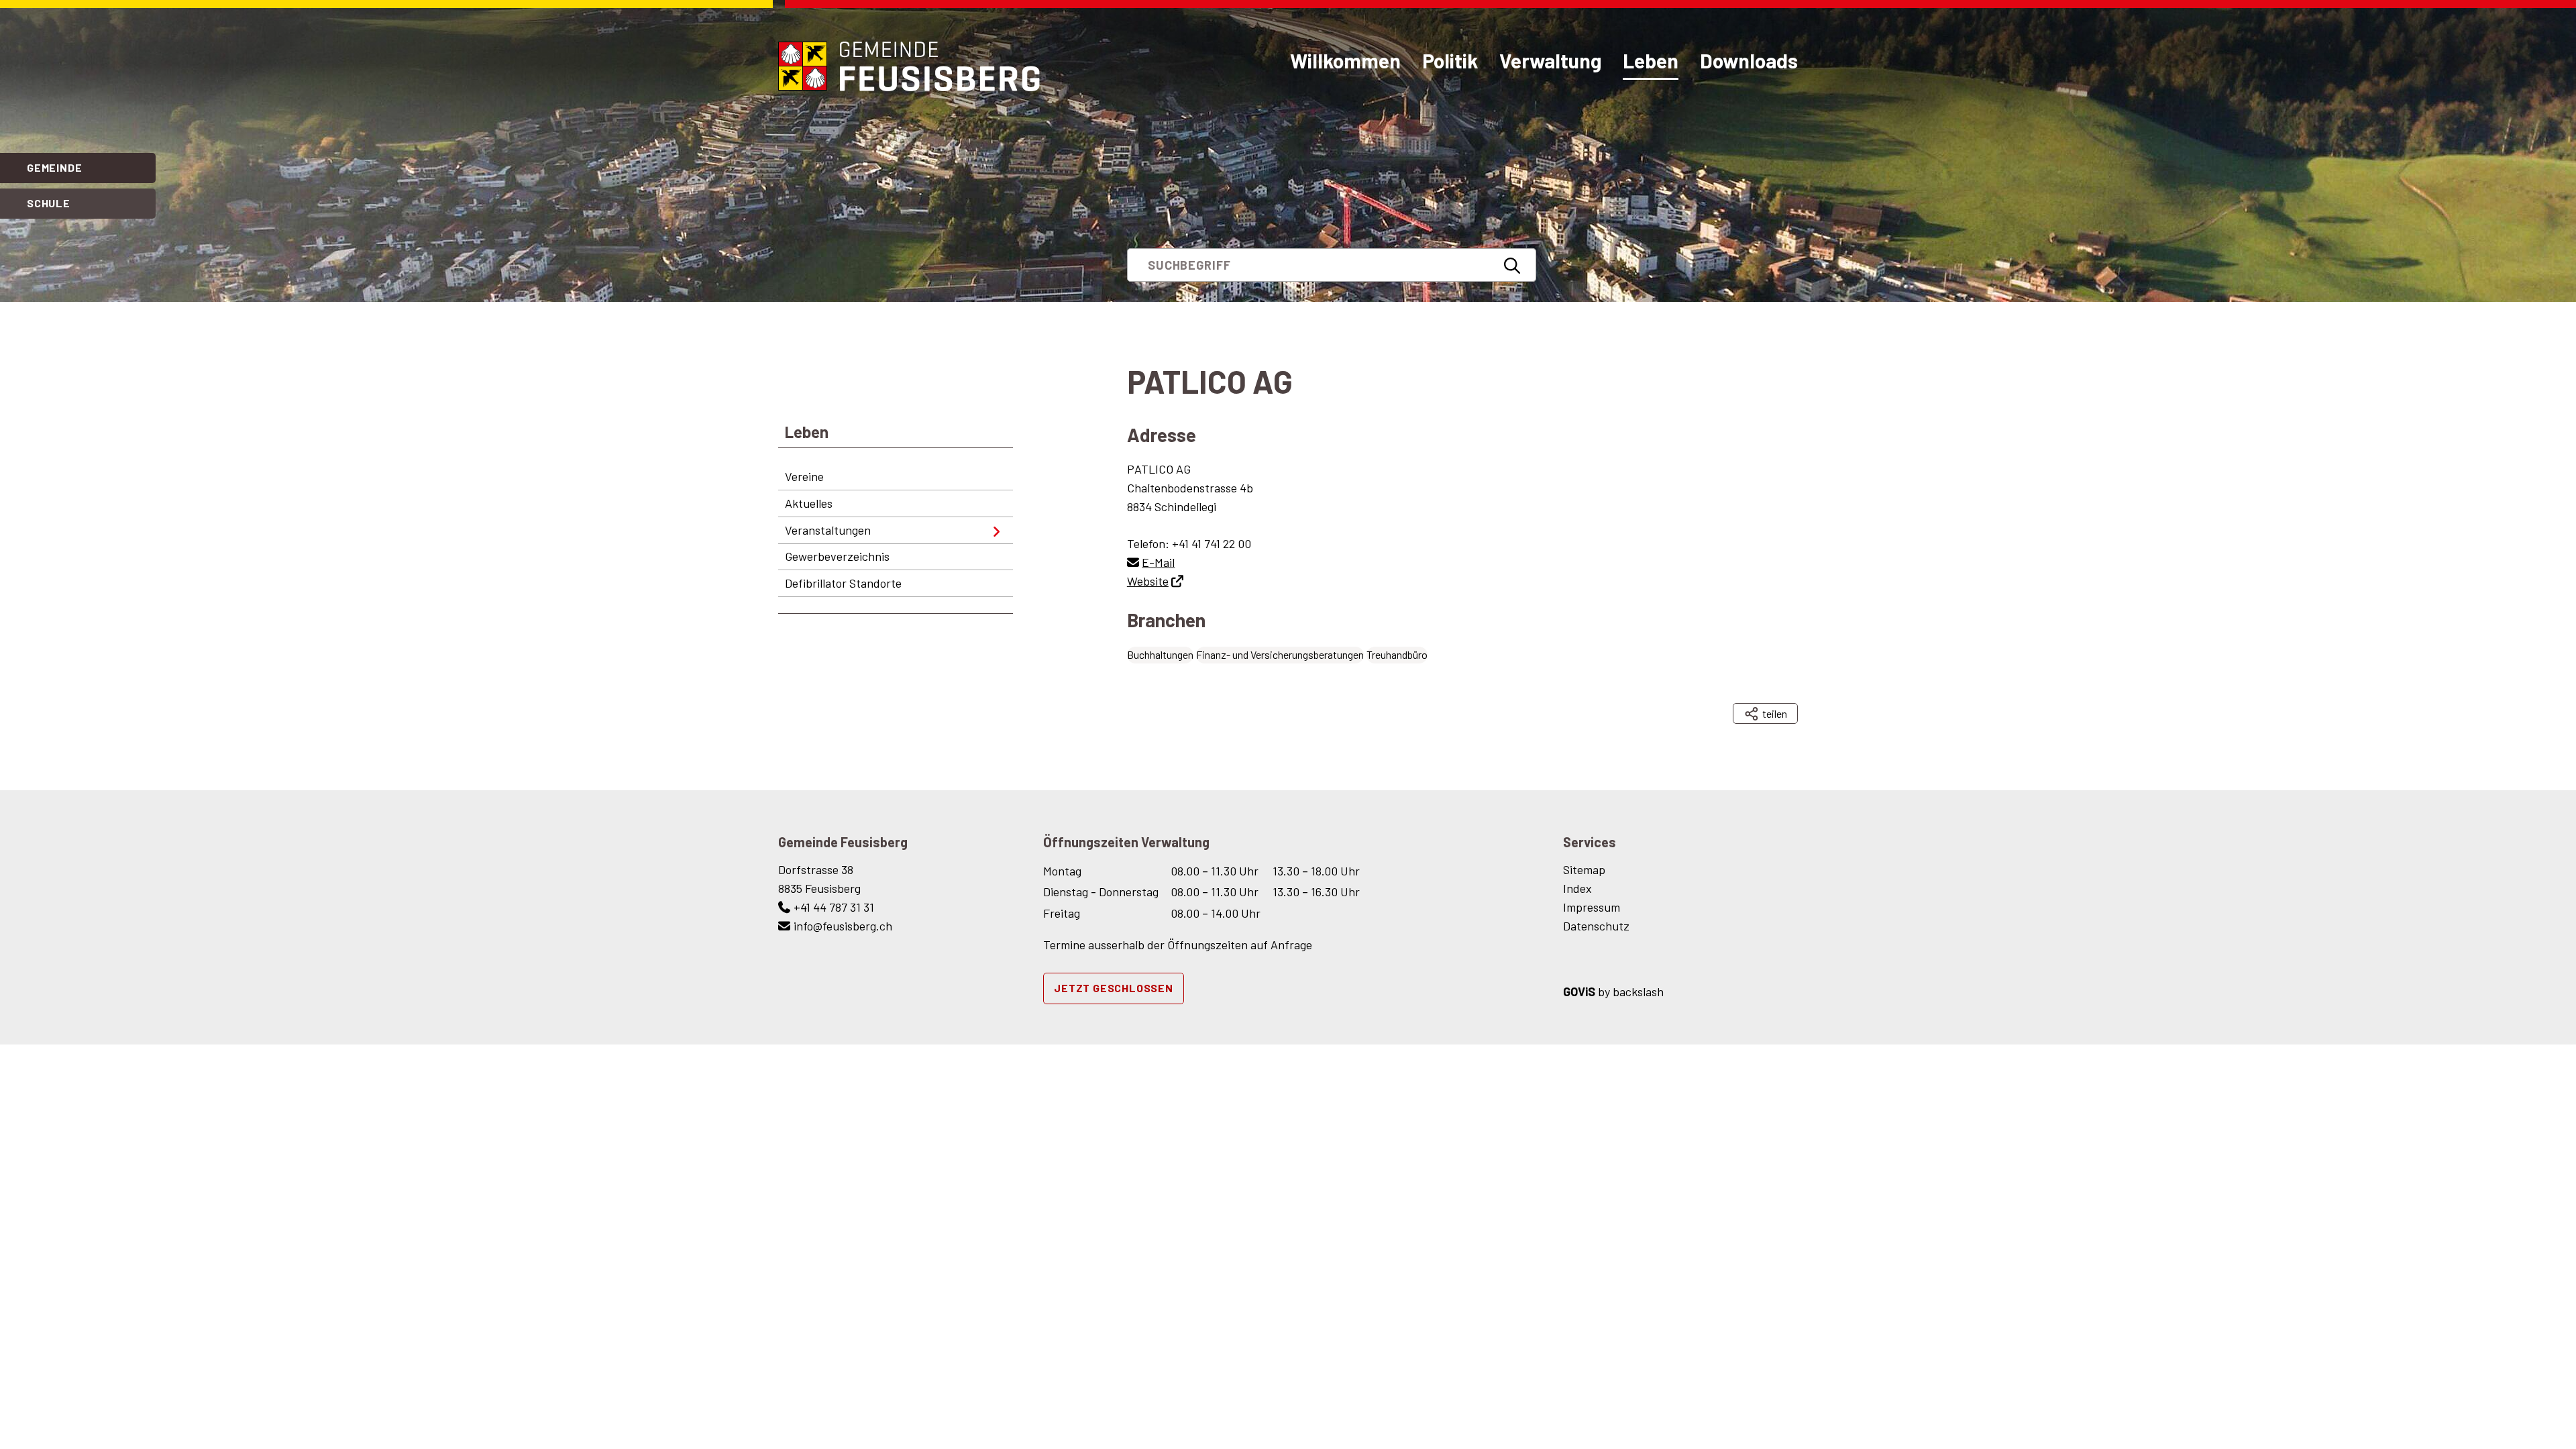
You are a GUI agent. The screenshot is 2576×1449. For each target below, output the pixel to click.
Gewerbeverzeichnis (837, 556)
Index (1577, 888)
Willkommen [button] (1345, 60)
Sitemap (1584, 869)
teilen (1774, 713)
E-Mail (1158, 562)
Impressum (1592, 907)
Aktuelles (809, 503)
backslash (1638, 991)
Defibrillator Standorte (843, 583)
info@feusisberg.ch (843, 926)
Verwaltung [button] (1550, 60)
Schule (49, 203)
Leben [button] (1651, 60)
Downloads (1749, 60)
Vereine (804, 476)
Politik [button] (1450, 60)
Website (1148, 581)
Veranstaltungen (828, 530)
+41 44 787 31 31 (834, 907)
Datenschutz (1596, 926)
